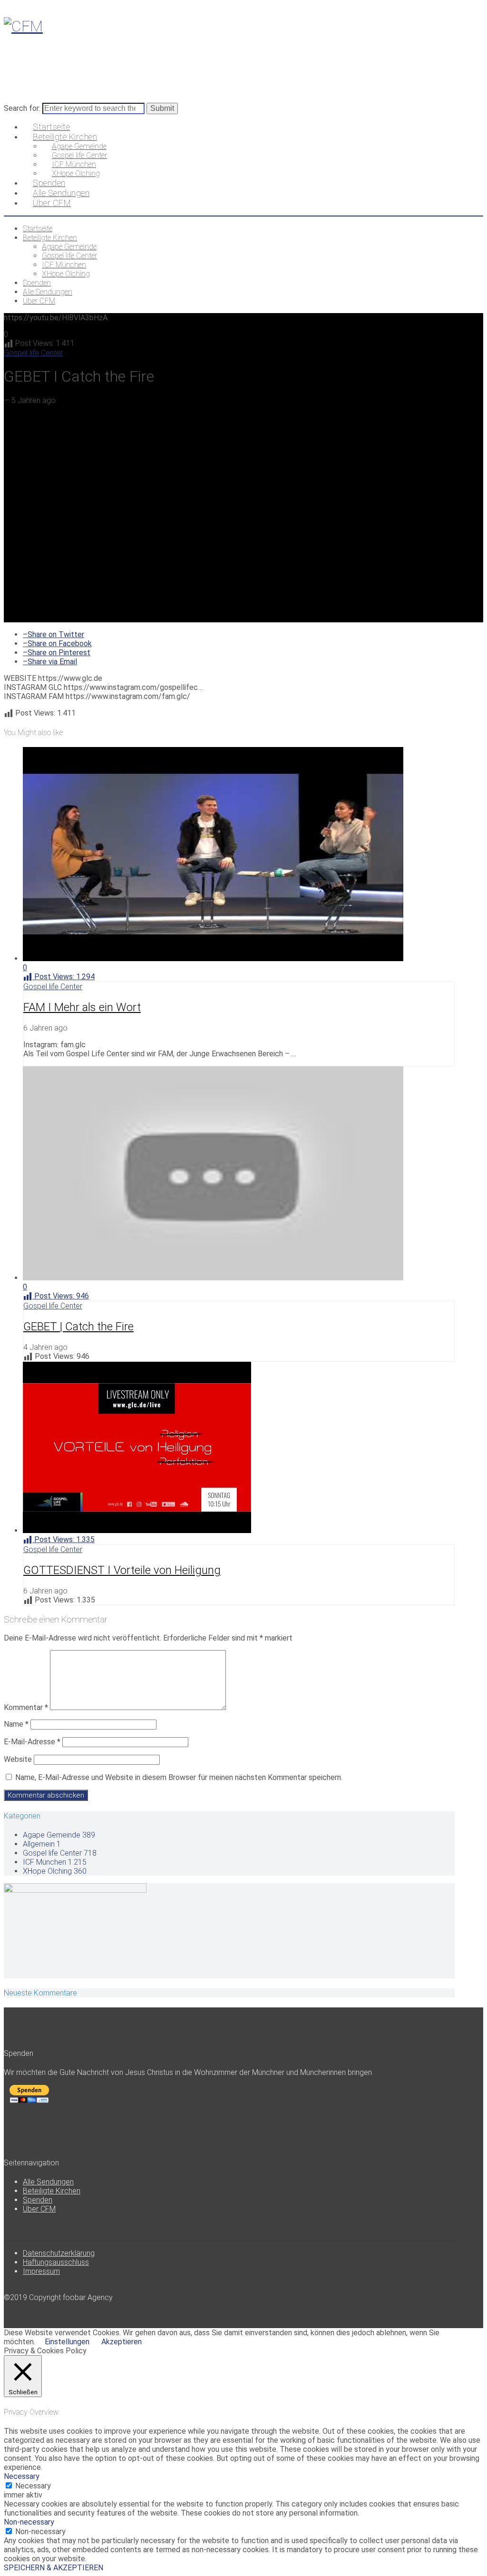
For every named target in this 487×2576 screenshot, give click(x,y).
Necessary (33, 2486)
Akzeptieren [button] (122, 2342)
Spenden (38, 2200)
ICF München (55, 1862)
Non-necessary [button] (29, 2522)
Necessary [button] (22, 2476)
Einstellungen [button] (67, 2342)
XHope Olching (55, 1871)
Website (18, 1759)
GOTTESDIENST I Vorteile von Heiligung (122, 1570)
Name (16, 1724)
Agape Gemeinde (59, 1835)
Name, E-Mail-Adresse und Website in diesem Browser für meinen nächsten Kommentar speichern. (179, 1777)
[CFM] (23, 26)
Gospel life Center (33, 353)
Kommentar (26, 1707)
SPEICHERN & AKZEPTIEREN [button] (54, 2568)
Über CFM (39, 2209)
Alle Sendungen (48, 2182)
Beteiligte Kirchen (52, 2191)
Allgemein (42, 1844)
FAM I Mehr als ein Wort (82, 1007)
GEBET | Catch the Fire (78, 1327)
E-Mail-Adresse (32, 1742)
